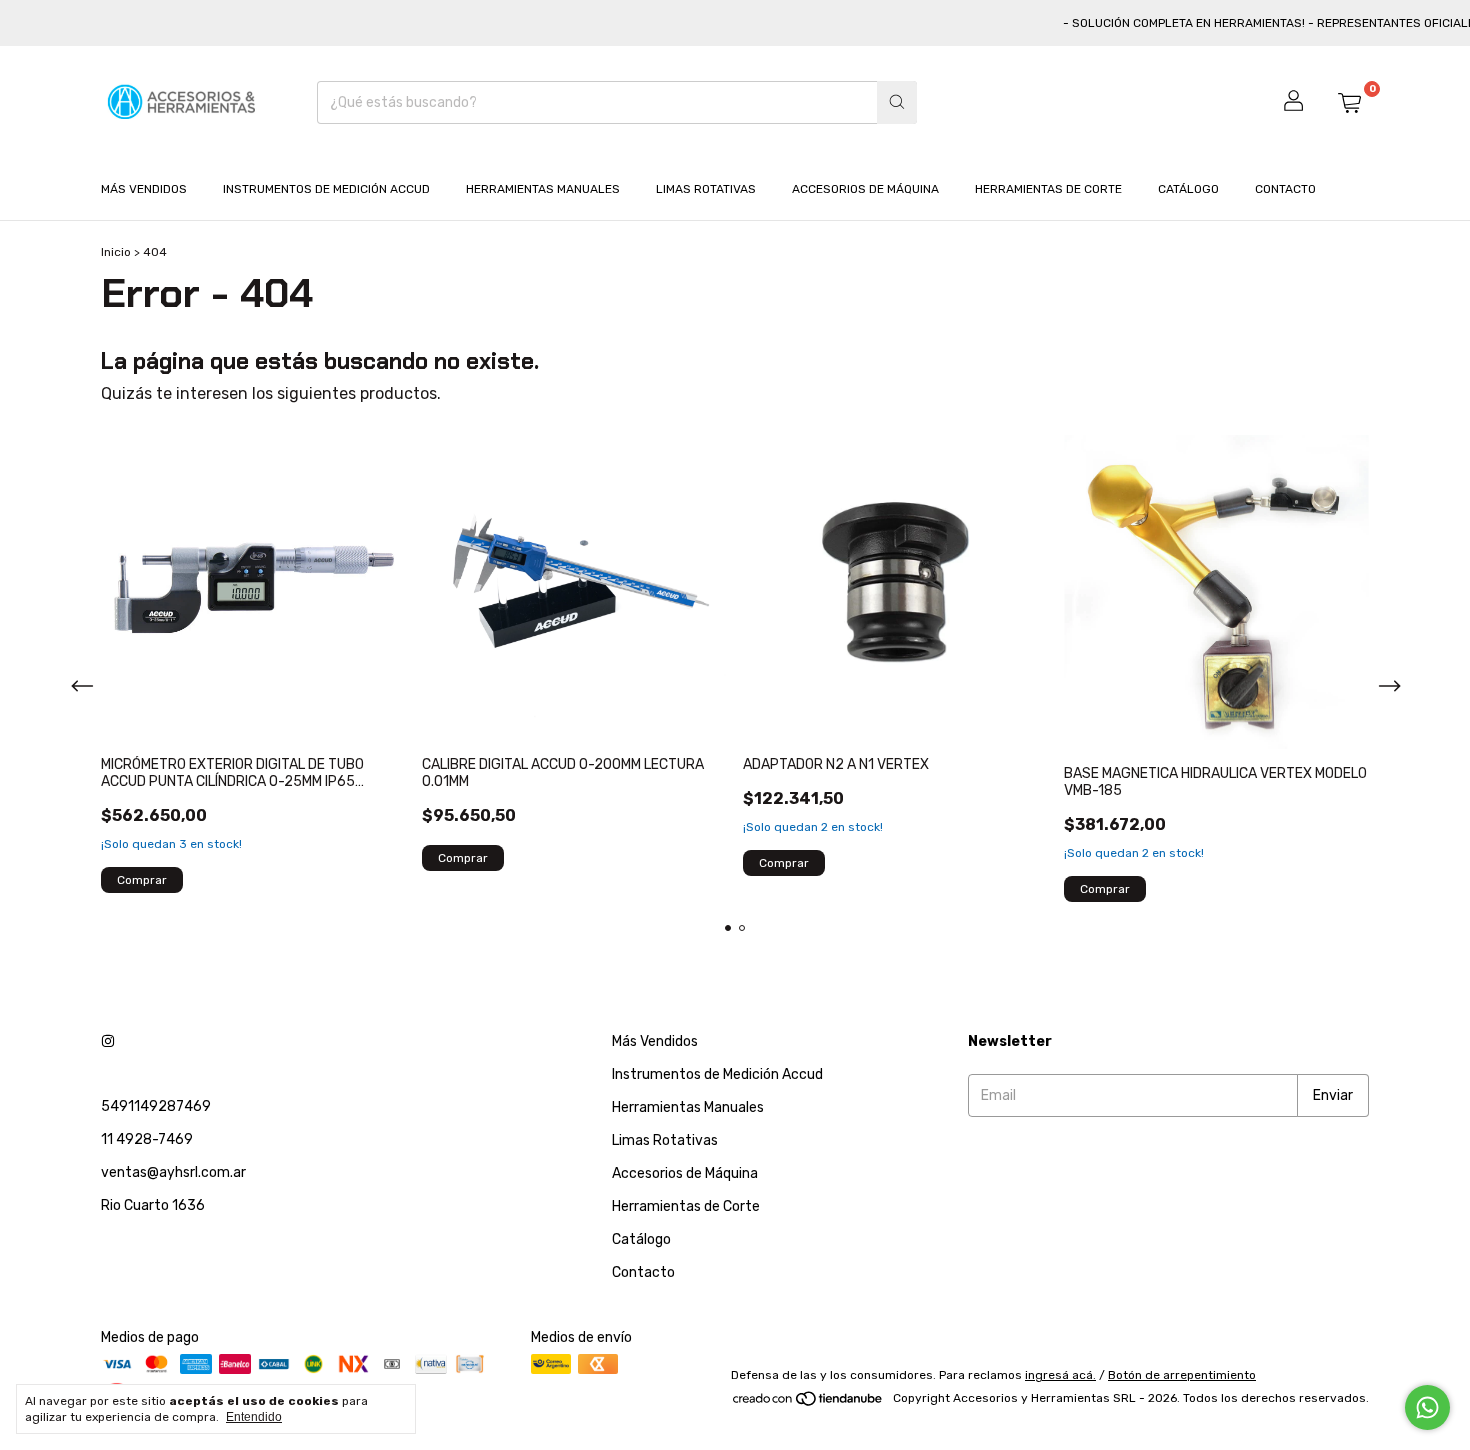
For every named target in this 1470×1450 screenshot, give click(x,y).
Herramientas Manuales (543, 189)
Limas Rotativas (706, 189)
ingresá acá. (1060, 1375)
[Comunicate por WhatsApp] (1427, 1407)
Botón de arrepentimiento (1182, 1375)
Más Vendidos (144, 189)
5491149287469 (156, 1106)
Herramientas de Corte (1048, 189)
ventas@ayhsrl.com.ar (173, 1172)
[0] (1349, 102)
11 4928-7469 (147, 1139)
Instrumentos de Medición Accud (326, 189)
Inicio (116, 252)
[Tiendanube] (808, 1403)
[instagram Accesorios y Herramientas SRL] (108, 1041)
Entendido (254, 1417)
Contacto (1285, 189)
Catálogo (1188, 189)
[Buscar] (897, 102)
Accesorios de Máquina (865, 189)
